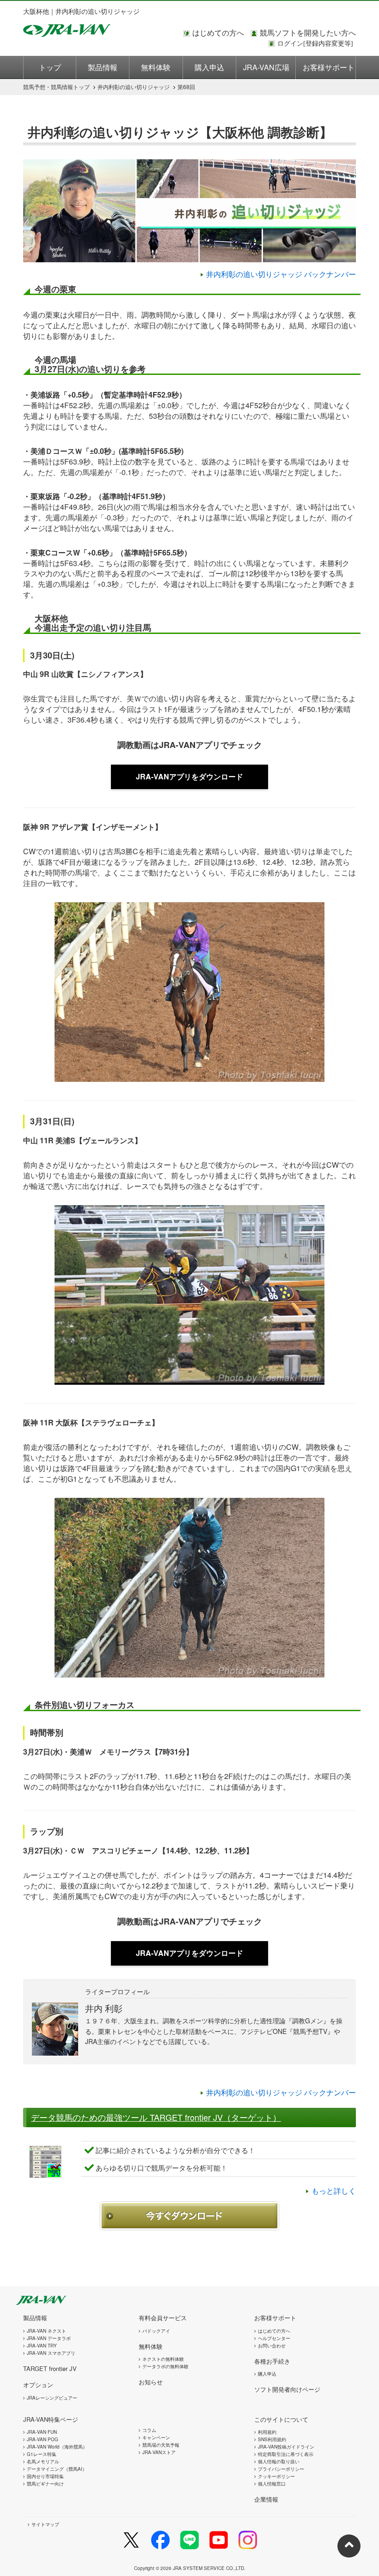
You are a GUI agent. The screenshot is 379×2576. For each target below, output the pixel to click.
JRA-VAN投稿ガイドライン (286, 2447)
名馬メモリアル (43, 2461)
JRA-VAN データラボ (49, 2338)
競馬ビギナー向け (45, 2484)
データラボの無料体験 (165, 2366)
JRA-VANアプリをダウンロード (189, 776)
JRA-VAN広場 (266, 67)
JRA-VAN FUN (42, 2432)
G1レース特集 (42, 2454)
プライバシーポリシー (281, 2469)
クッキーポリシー (276, 2476)
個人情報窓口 (272, 2484)
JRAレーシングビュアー (52, 2398)
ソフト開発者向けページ (287, 2389)
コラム (149, 2430)
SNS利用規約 (272, 2439)
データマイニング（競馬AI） (57, 2469)
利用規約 (267, 2432)
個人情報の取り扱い (279, 2461)
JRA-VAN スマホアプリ (51, 2353)
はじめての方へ (218, 33)
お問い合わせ (272, 2346)
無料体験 (156, 67)
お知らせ (151, 2382)
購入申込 (209, 67)
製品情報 (103, 67)
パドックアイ (156, 2331)
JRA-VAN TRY (42, 2346)
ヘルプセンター (274, 2338)
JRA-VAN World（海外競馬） (57, 2447)
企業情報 (266, 2499)
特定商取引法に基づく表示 (286, 2454)
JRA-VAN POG (43, 2439)
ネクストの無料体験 (163, 2359)
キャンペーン (156, 2437)
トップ (50, 67)
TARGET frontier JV (50, 2368)
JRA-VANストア (159, 2452)
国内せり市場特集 (45, 2476)
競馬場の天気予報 (161, 2445)
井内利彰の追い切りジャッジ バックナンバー (281, 274)
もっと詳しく (334, 2191)
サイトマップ (45, 2524)
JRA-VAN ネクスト (46, 2331)
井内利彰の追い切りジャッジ (134, 87)
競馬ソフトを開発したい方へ (308, 33)
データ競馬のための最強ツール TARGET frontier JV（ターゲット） (156, 2117)
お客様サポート (329, 67)
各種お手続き (272, 2361)
